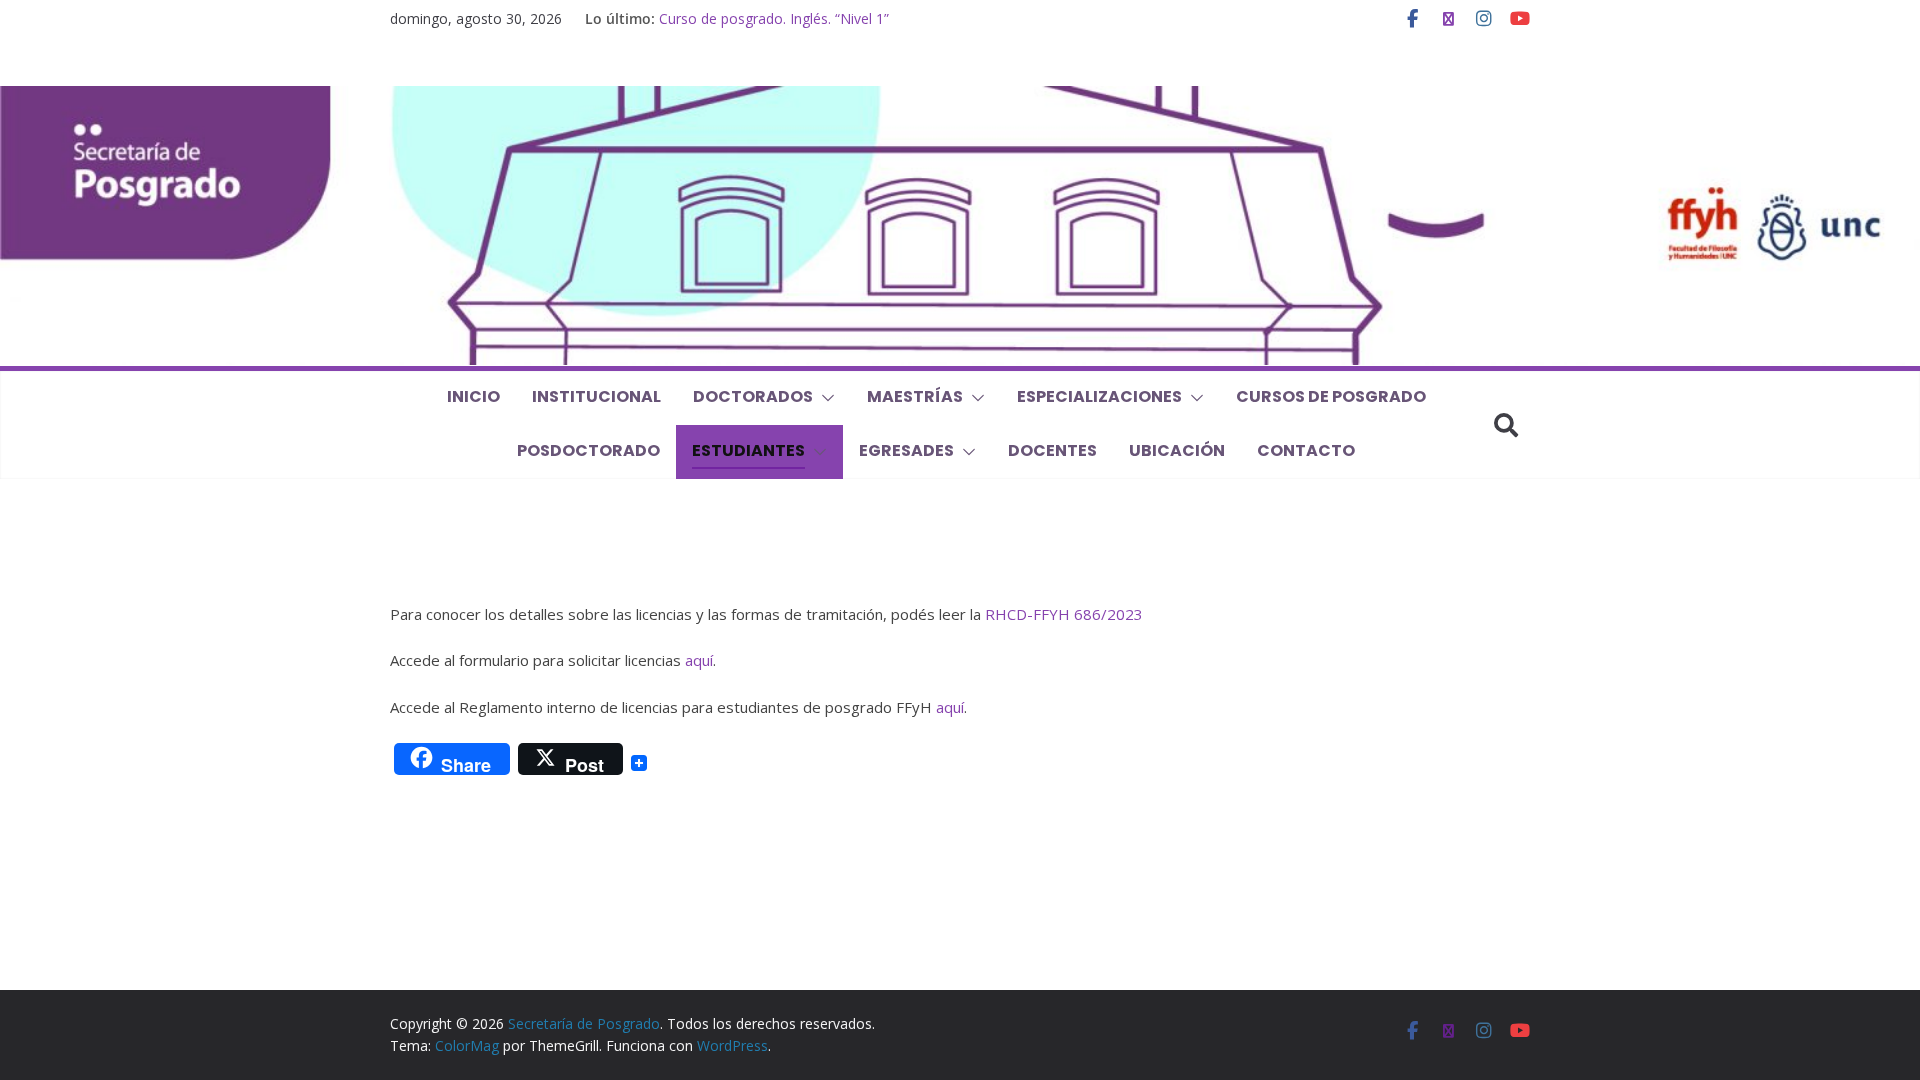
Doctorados (753, 396)
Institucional (596, 396)
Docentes (1052, 450)
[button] (824, 398)
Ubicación (1177, 450)
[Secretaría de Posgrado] (960, 98)
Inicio (473, 396)
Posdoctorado (588, 450)
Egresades (906, 450)
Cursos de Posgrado (1331, 396)
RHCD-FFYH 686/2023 (1064, 614)
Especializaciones (1099, 396)
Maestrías (915, 396)
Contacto (1306, 450)
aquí (699, 660)
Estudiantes (748, 450)
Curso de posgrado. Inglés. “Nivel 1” (774, 18)
